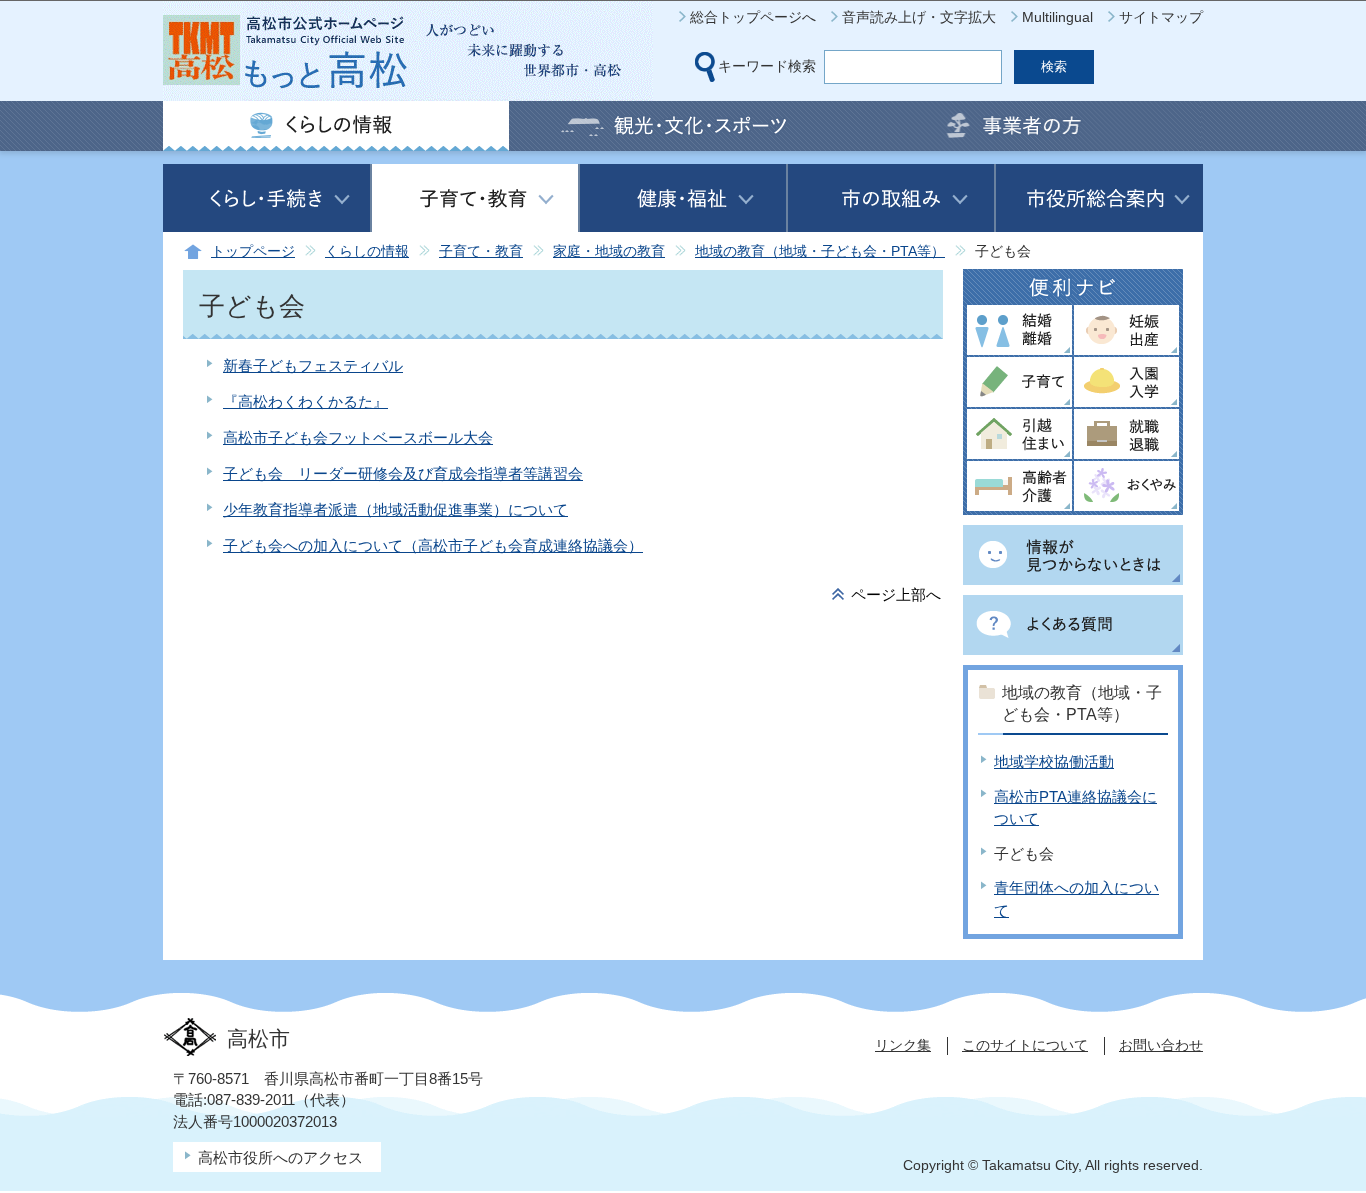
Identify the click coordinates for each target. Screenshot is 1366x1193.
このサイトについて (1025, 1045)
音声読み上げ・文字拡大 (919, 17)
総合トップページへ (753, 17)
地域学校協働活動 (1054, 761)
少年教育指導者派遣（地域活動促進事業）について (395, 509)
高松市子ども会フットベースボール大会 (358, 437)
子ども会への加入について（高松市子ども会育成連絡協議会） (433, 545)
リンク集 (903, 1045)
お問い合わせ (1161, 1045)
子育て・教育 (481, 251)
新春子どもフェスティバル (313, 365)
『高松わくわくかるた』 (305, 401)
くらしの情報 (367, 251)
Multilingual (1057, 17)
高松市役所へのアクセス (280, 1157)
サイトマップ (1161, 17)
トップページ (253, 251)
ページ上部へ (896, 594)
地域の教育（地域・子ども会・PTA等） (820, 251)
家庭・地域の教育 (609, 251)
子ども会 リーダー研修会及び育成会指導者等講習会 (403, 473)
